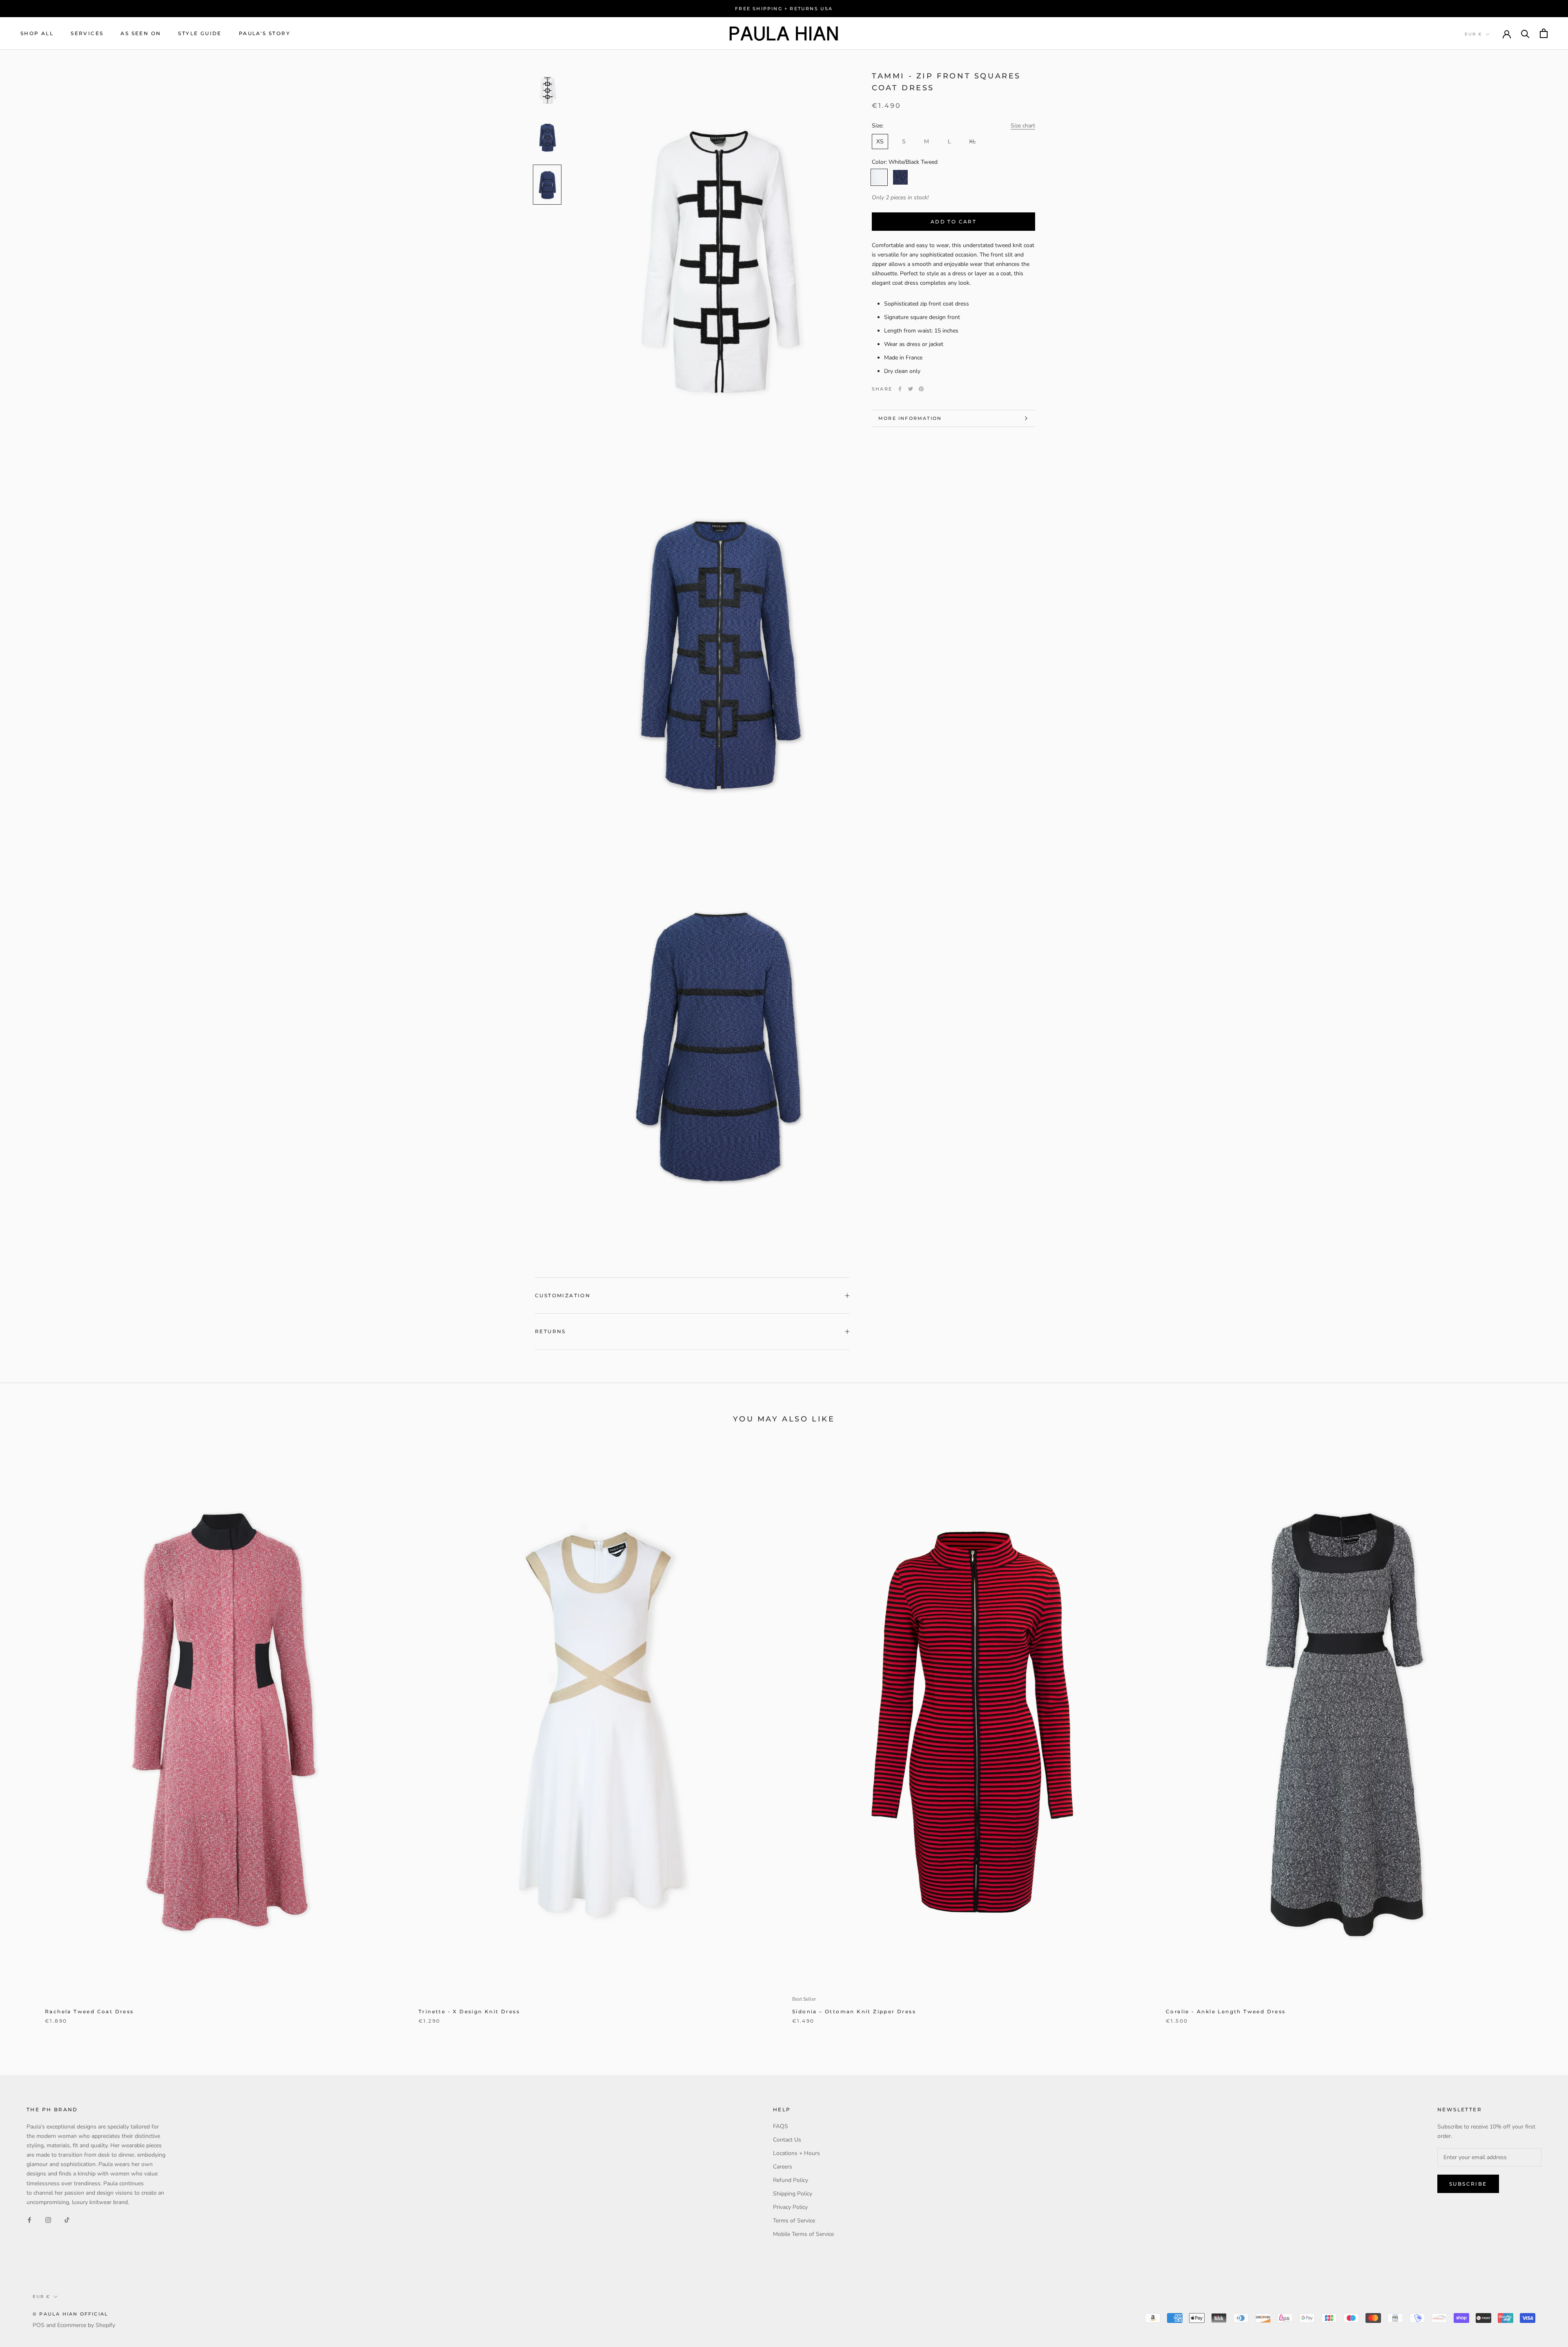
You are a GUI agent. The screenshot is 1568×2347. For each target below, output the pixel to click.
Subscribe (1468, 2184)
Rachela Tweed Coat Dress (89, 2011)
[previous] (26, 1739)
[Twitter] (911, 389)
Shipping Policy (793, 2194)
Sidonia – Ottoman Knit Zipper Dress (854, 2011)
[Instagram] (48, 2220)
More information (910, 418)
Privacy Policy (790, 2207)
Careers (783, 2167)
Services (87, 33)
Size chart (1023, 126)
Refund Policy (791, 2180)
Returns (550, 1331)
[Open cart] (1544, 33)
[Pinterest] (921, 389)
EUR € (1473, 34)
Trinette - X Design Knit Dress (469, 2011)
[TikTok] (67, 2220)
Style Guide (200, 33)
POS (39, 2325)
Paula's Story (265, 33)
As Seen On (141, 33)
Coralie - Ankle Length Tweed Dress (1226, 2011)
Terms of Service (794, 2221)
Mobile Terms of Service (803, 2234)
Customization (563, 1295)
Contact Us (787, 2140)
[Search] (1525, 33)
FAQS (781, 2126)
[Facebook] (900, 389)
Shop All (37, 33)
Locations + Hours (796, 2153)
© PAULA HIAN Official (70, 2314)
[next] (1542, 1739)
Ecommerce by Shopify (86, 2325)
